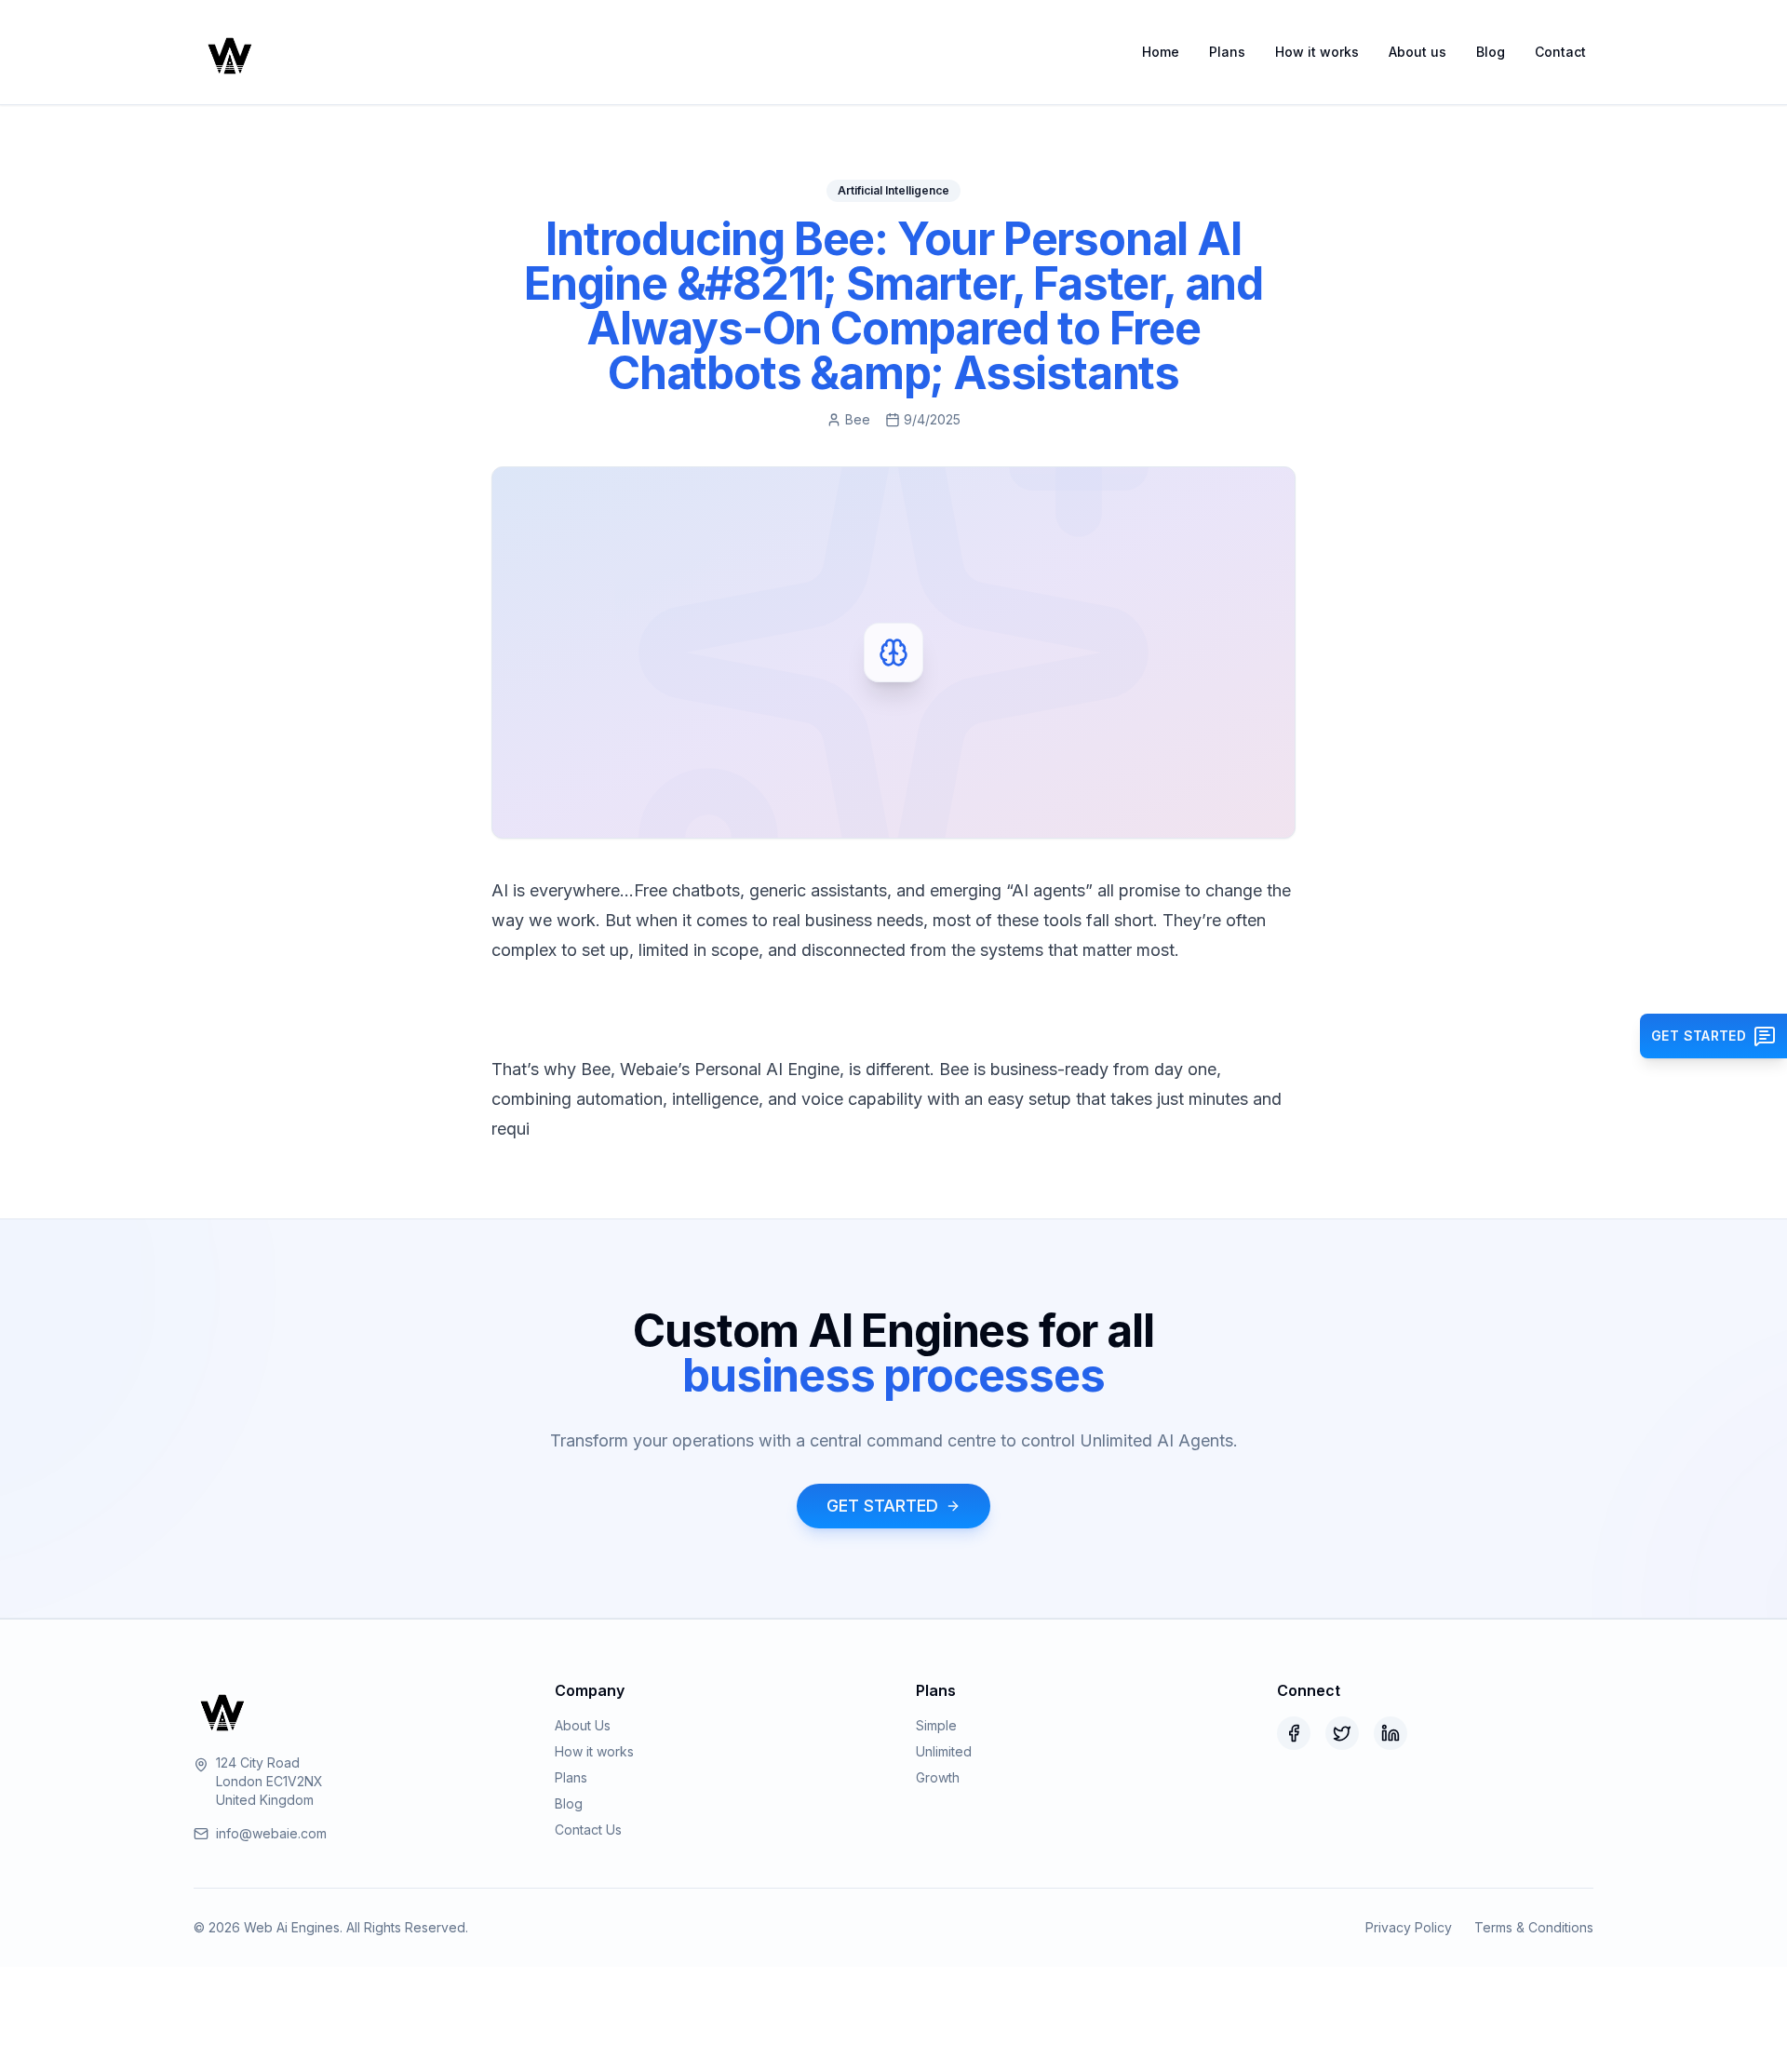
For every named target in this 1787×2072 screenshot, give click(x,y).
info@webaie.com (271, 1833)
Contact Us (588, 1830)
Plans (1227, 52)
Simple (936, 1725)
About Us (583, 1725)
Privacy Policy (1409, 1927)
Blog (1491, 52)
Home (1161, 52)
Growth (938, 1777)
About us (1418, 52)
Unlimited (944, 1751)
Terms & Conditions (1534, 1927)
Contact (1560, 52)
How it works (1317, 52)
